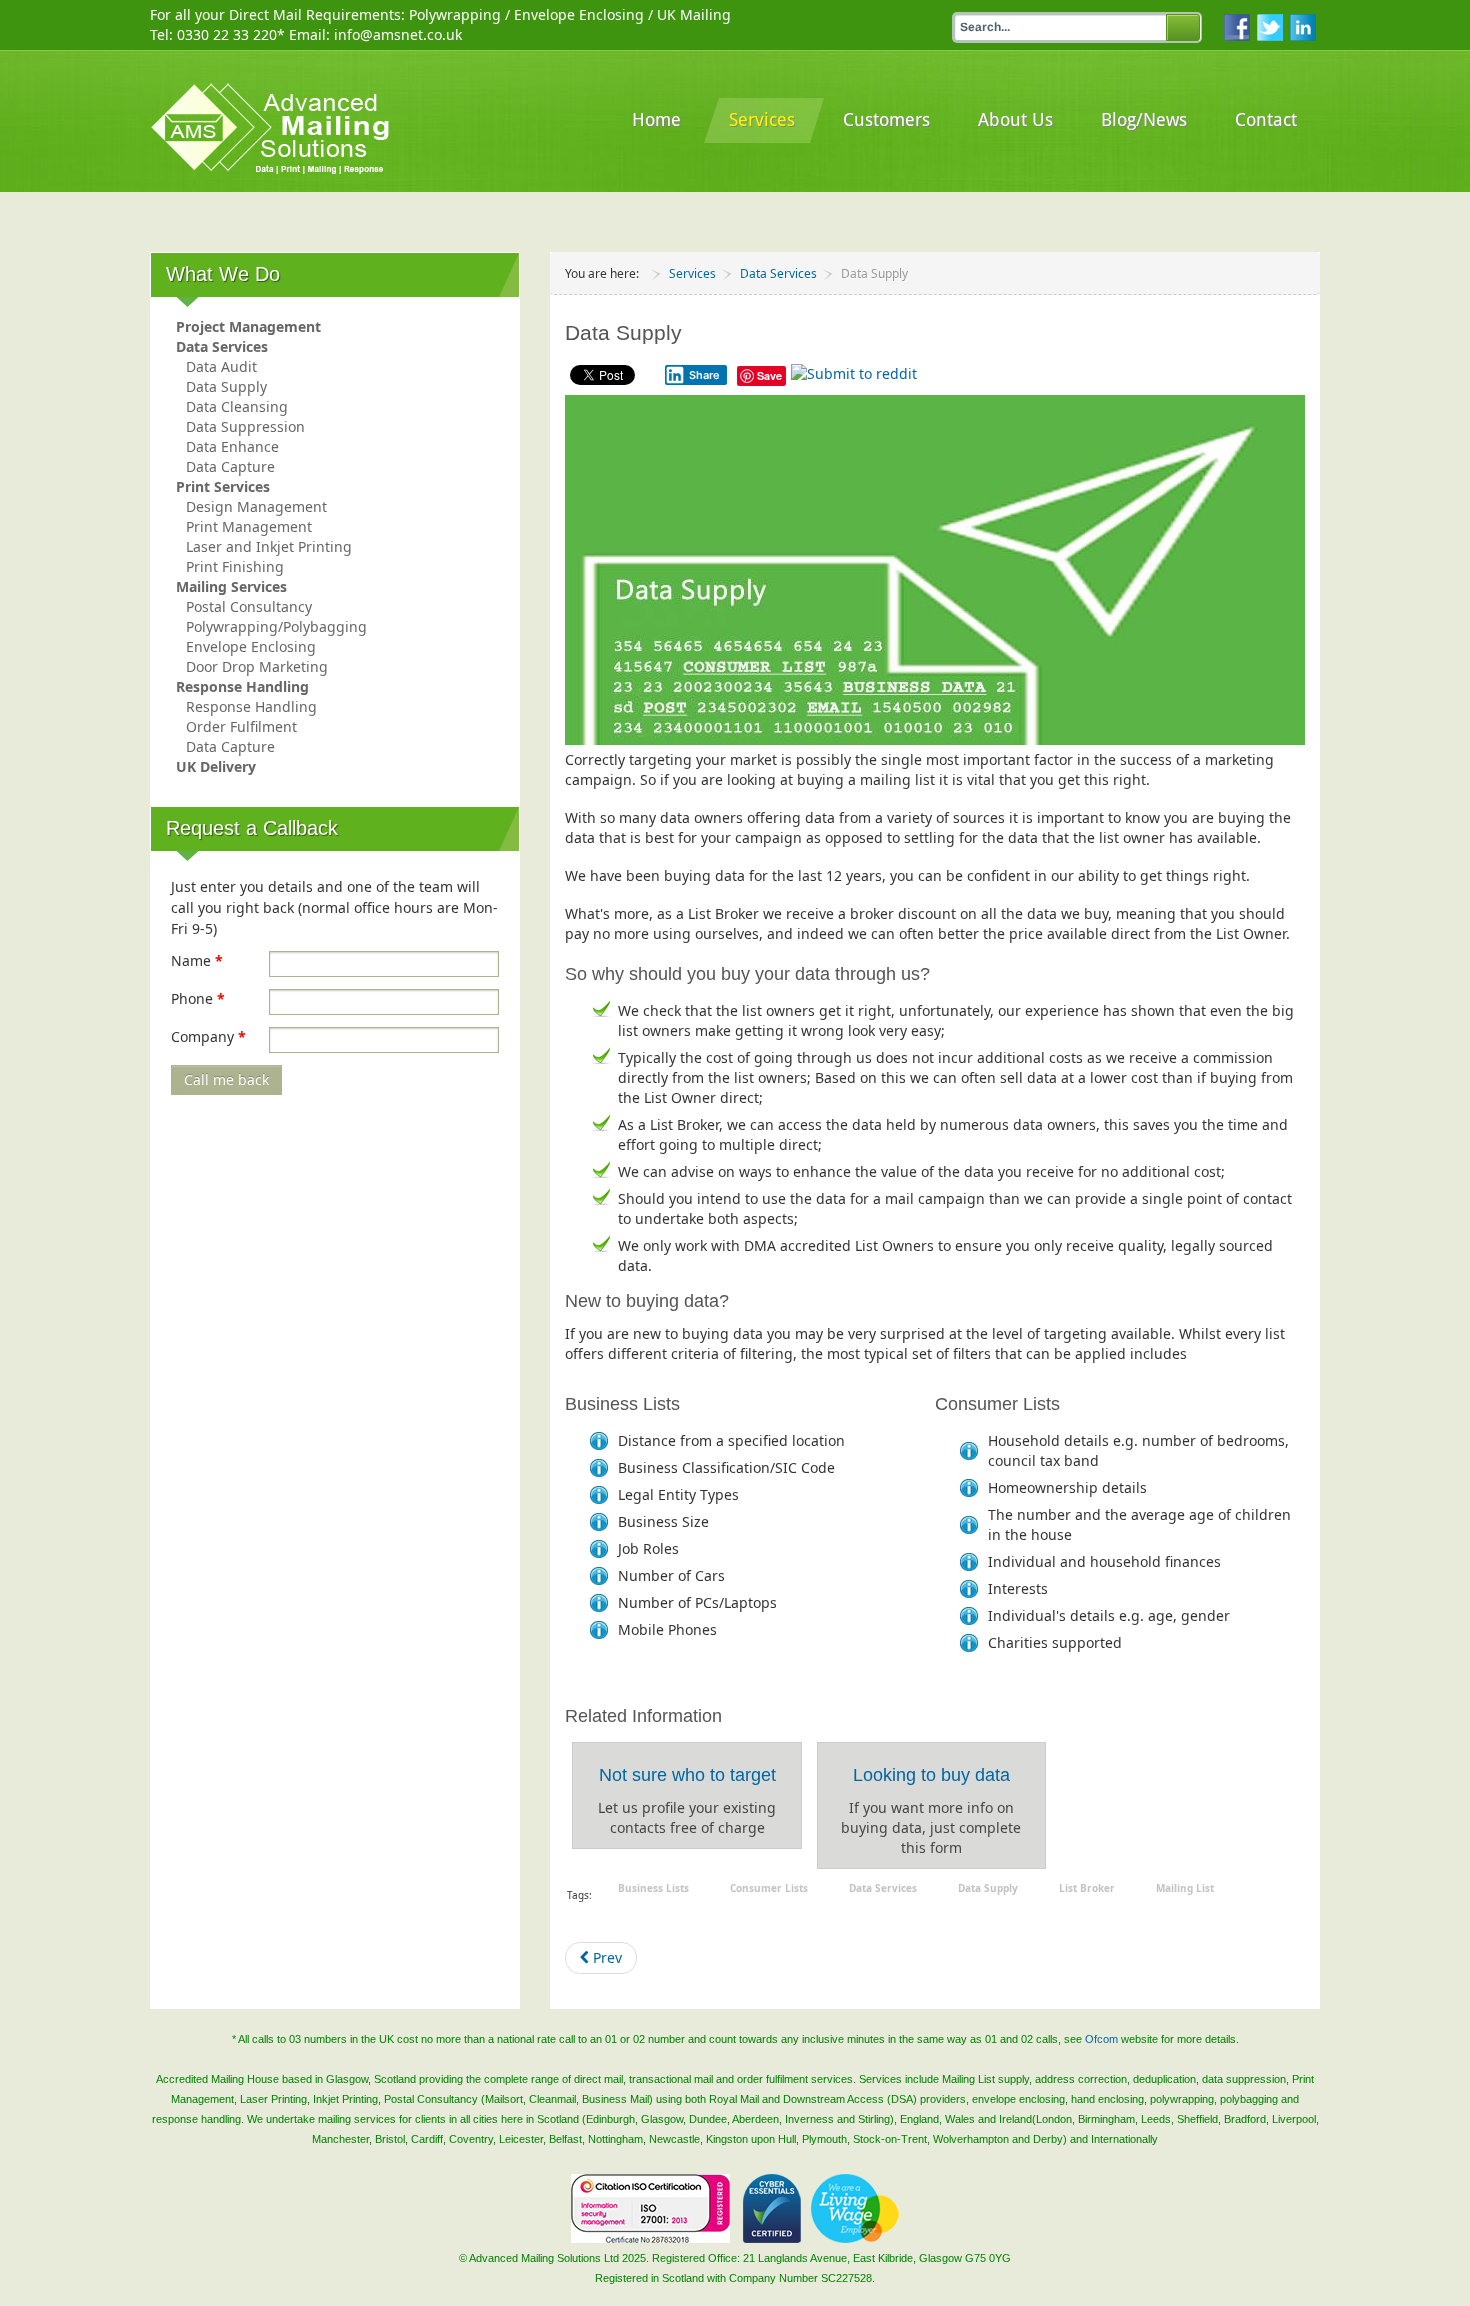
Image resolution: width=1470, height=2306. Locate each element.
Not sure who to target (687, 1775)
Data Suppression (245, 426)
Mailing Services (231, 586)
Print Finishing (235, 566)
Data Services (222, 346)
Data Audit (221, 366)
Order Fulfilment (241, 726)
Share (704, 375)
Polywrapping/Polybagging (276, 626)
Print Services (223, 486)
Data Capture (230, 466)
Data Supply (226, 386)
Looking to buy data (931, 1775)
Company (208, 1036)
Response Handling (242, 686)
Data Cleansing (237, 406)
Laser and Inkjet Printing (269, 546)
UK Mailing (694, 14)
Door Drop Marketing (257, 666)
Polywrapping (455, 14)
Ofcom (1101, 2039)
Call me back (226, 1079)
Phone (198, 998)
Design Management (256, 506)
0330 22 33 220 (227, 34)
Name (197, 960)
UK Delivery (216, 766)
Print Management (249, 526)
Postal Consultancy (249, 606)
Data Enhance (232, 446)
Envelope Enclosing (579, 14)
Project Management (248, 326)
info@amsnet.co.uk (398, 34)
